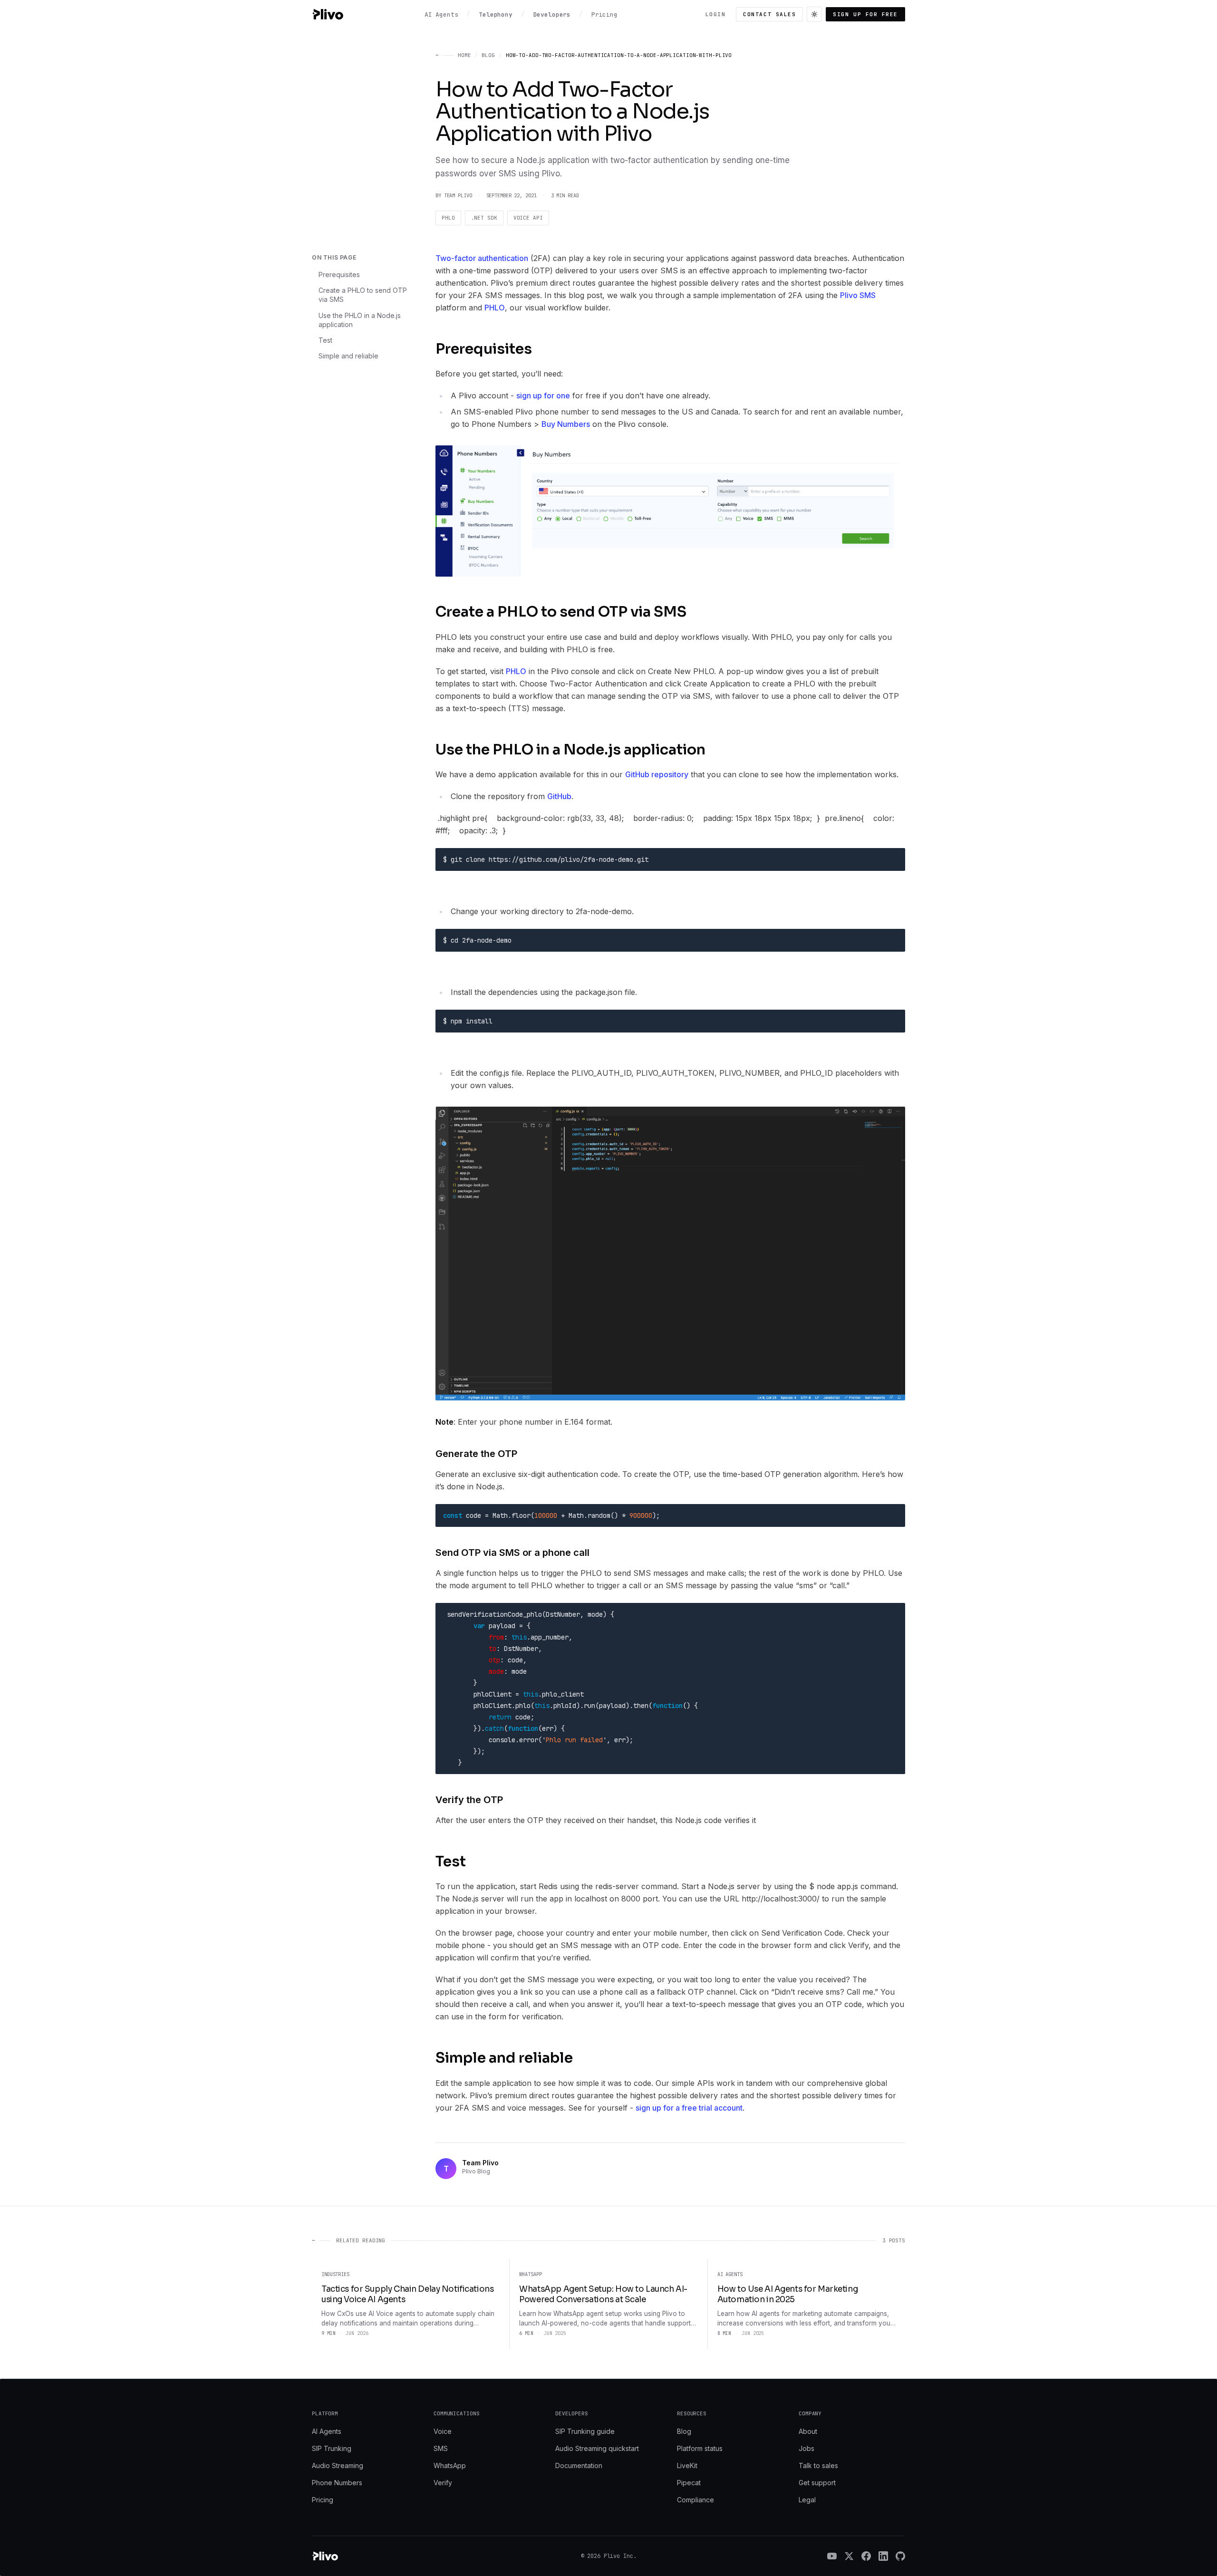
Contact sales (769, 14)
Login (716, 14)
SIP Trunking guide (585, 2431)
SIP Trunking (332, 2448)
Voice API (528, 218)
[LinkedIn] (883, 2556)
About (808, 2431)
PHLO (495, 308)
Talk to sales (818, 2465)
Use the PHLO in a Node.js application (360, 320)
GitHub (559, 796)
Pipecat (689, 2483)
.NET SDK (484, 218)
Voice (443, 2431)
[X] (849, 2556)
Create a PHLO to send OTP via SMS (363, 295)
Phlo (448, 218)
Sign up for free (865, 14)
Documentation (579, 2465)
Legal (807, 2500)
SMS (441, 2448)
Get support (817, 2483)
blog (488, 55)
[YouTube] (832, 2556)
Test (325, 340)
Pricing (323, 2500)
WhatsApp (450, 2465)
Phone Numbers (337, 2483)
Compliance (695, 2500)
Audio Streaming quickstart (597, 2448)
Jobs (807, 2448)
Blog (684, 2431)
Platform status (700, 2448)
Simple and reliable (348, 356)
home (464, 55)
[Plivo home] (328, 14)
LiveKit (687, 2465)
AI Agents (327, 2431)
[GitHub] (900, 2556)
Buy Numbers (566, 424)
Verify (443, 2483)
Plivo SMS (858, 295)
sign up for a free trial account (689, 2108)
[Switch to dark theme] (814, 14)
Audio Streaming (338, 2465)
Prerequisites (339, 275)
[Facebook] (866, 2556)
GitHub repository (657, 774)
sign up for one (543, 396)
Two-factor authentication (482, 258)
